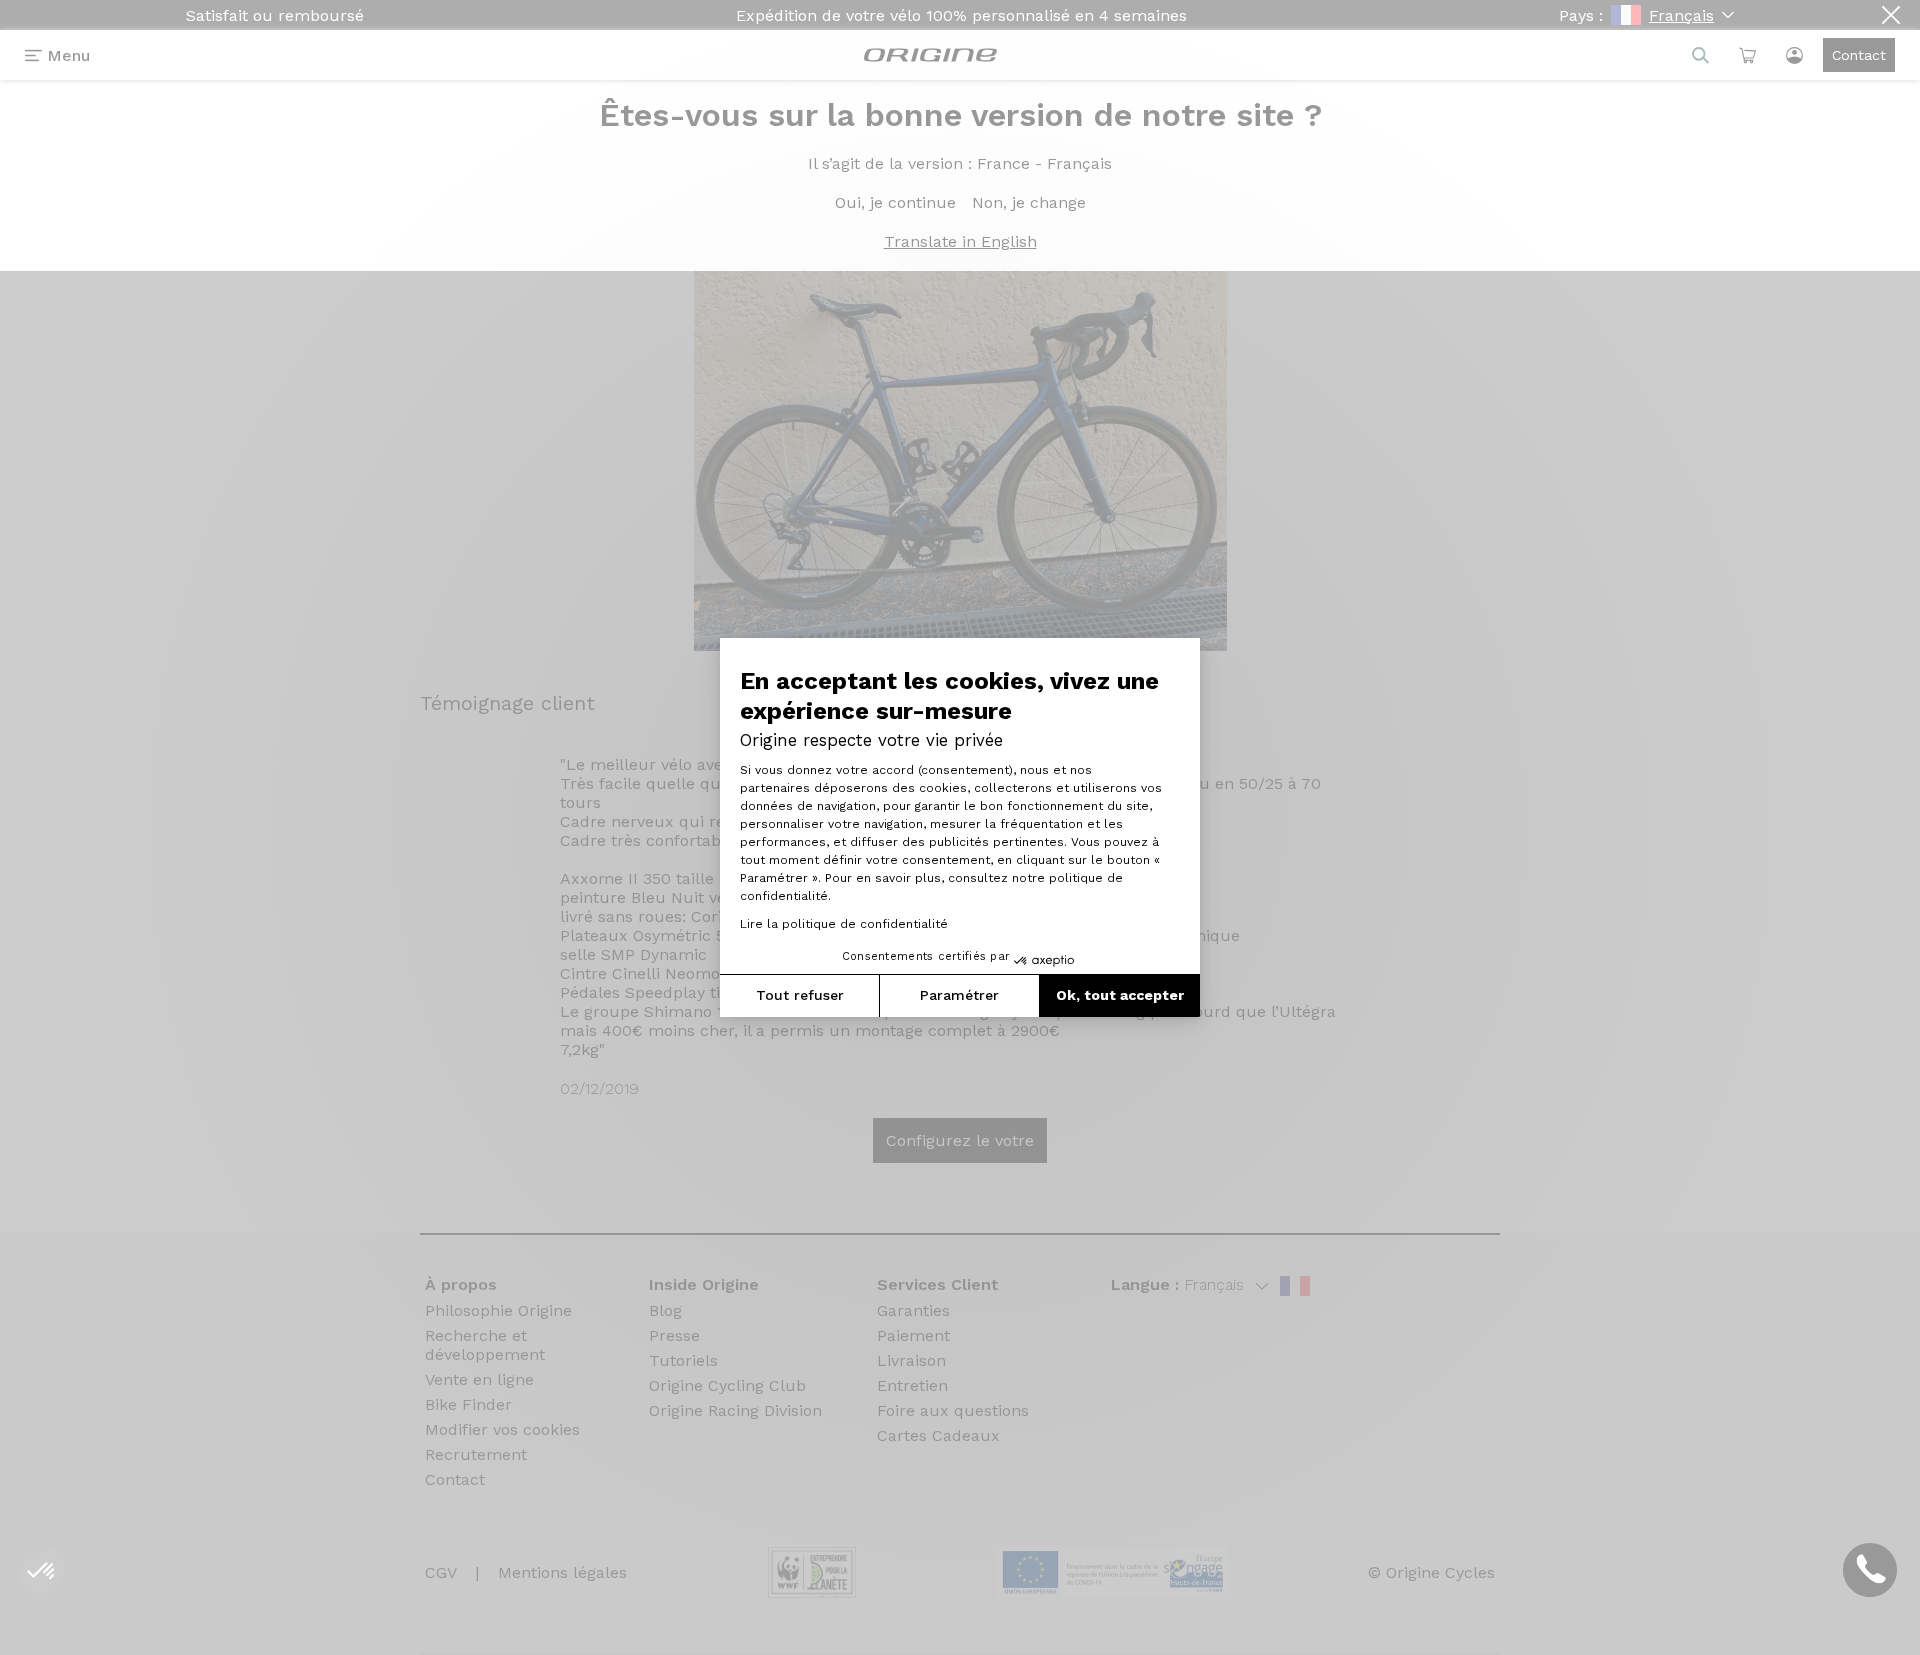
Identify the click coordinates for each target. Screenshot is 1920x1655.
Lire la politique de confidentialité (844, 924)
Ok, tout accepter (1120, 995)
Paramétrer (959, 995)
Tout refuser (800, 995)
